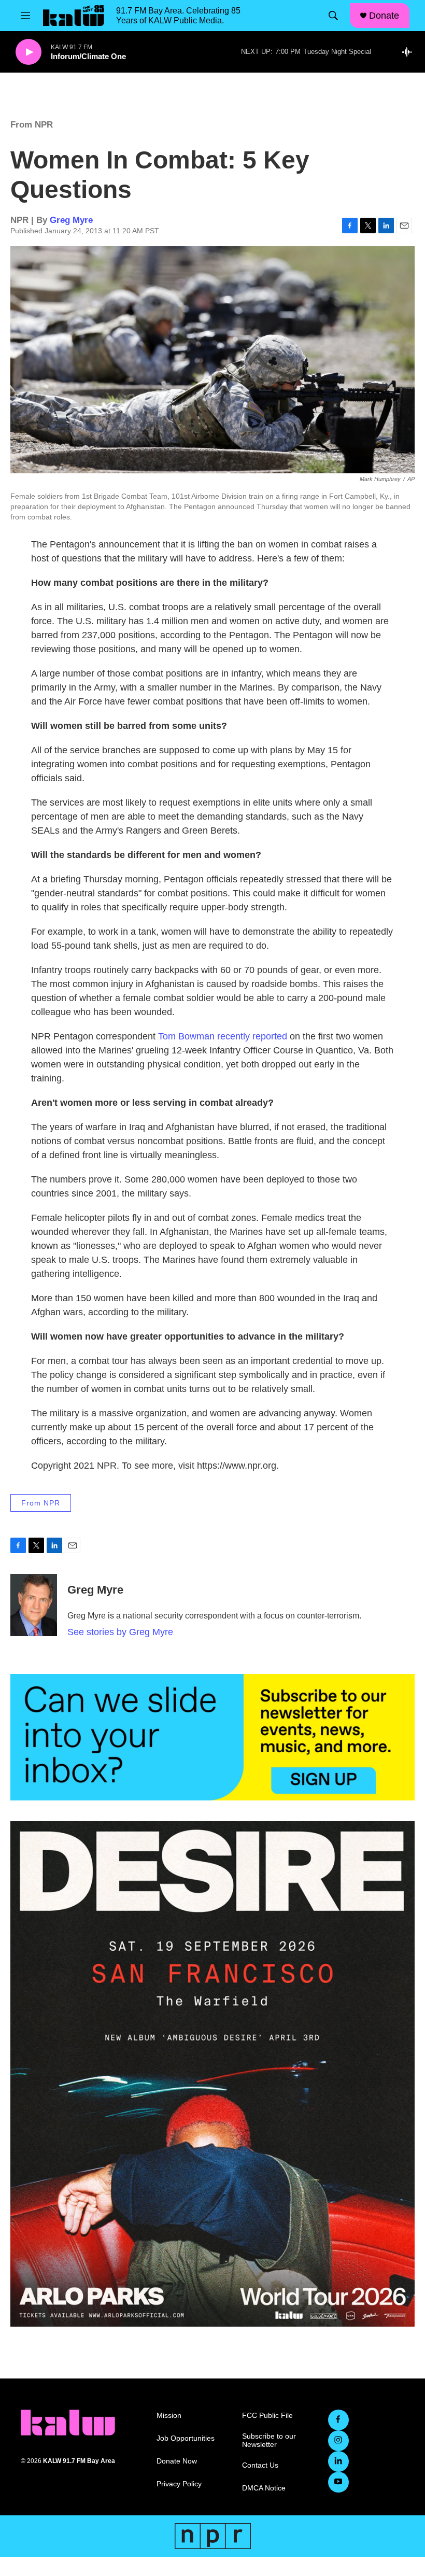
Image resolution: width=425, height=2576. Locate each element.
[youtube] (338, 2482)
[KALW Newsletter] (212, 1737)
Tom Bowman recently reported (223, 1036)
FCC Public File (267, 2416)
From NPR (32, 125)
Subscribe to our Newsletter (269, 2440)
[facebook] (338, 2420)
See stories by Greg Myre (120, 1632)
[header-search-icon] (333, 16)
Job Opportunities (186, 2438)
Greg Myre (71, 220)
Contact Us (260, 2465)
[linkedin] (338, 2461)
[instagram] (338, 2441)
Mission (169, 2416)
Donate (384, 16)
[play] (29, 52)
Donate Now (177, 2461)
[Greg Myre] (34, 1605)
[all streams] (410, 52)
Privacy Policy (179, 2484)
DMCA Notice (264, 2488)
